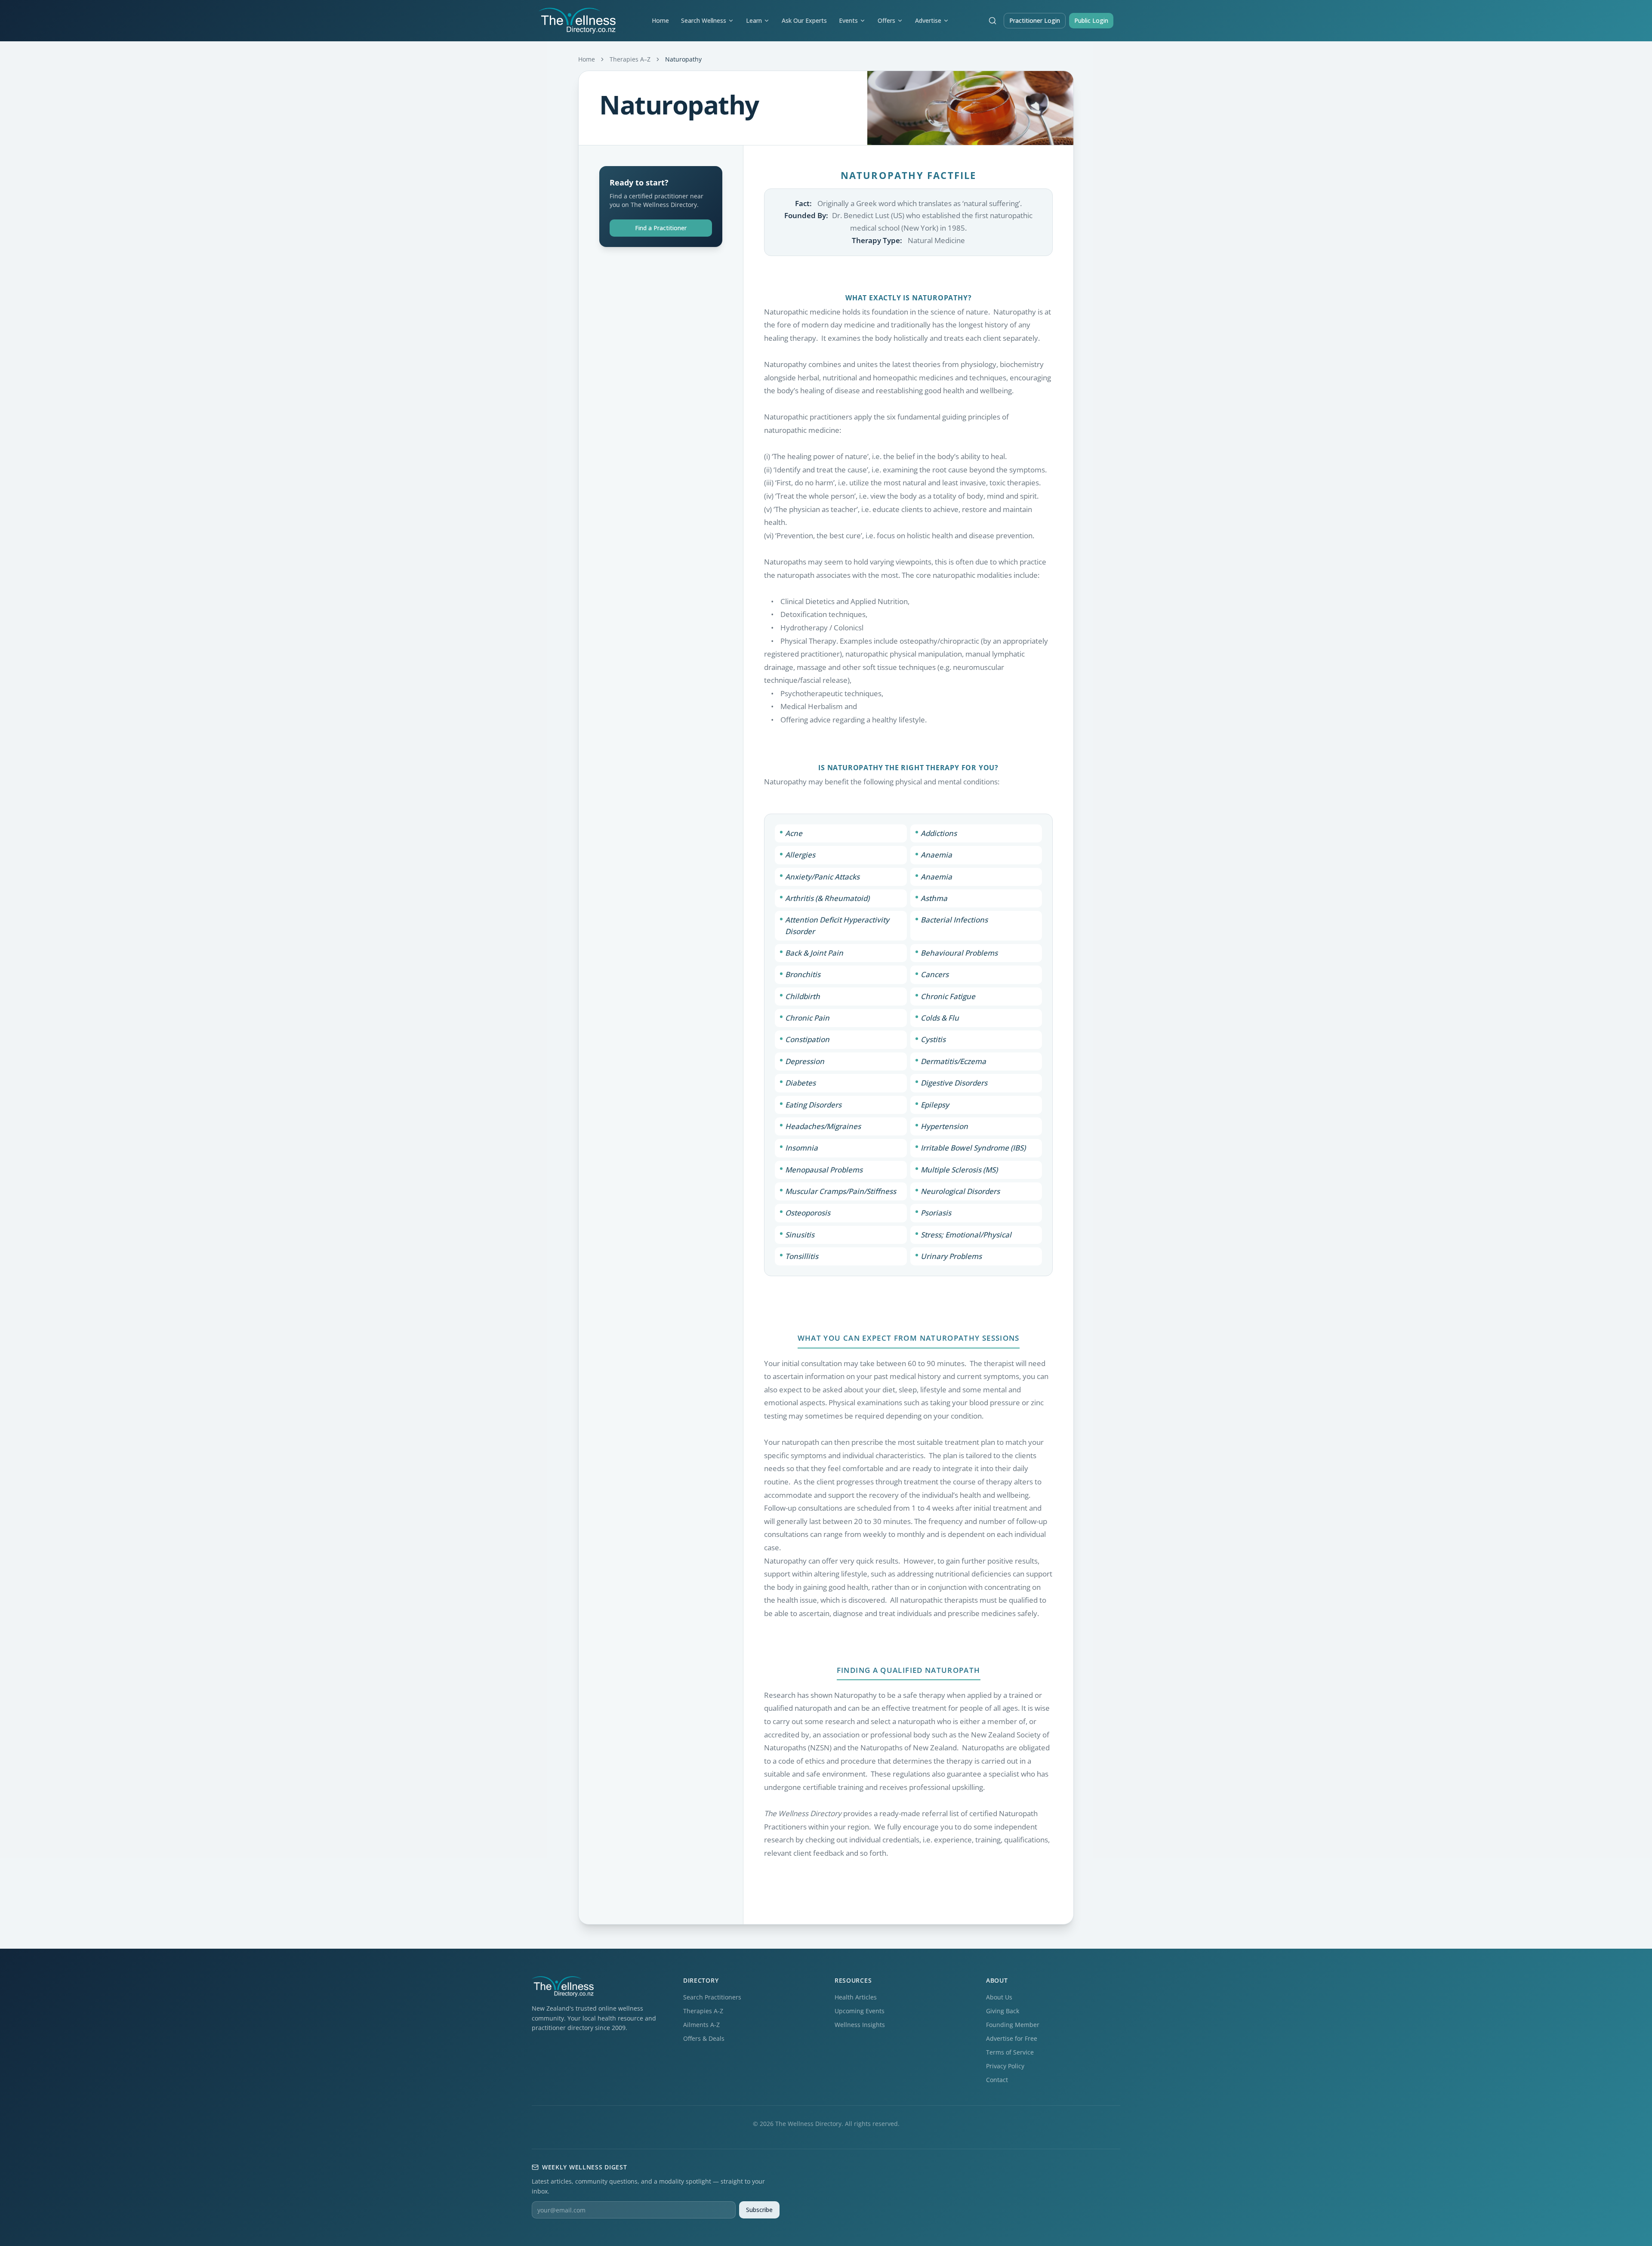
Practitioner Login (1035, 20)
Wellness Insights (860, 2025)
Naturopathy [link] (683, 59)
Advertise (928, 20)
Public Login (1091, 20)
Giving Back (1003, 2011)
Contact (997, 2080)
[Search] (992, 21)
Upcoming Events (860, 2011)
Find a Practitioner (661, 228)
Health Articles (856, 1997)
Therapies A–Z (630, 59)
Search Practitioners (712, 1997)
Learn (754, 20)
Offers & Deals (704, 2038)
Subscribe (759, 2210)
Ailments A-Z (701, 2025)
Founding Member (1013, 2025)
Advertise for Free (1012, 2038)
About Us (999, 1997)
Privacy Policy (1005, 2066)
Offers (886, 20)
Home (660, 20)
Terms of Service (1010, 2052)
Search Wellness (704, 20)
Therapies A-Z (703, 2011)
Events (848, 20)
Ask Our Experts (804, 20)
